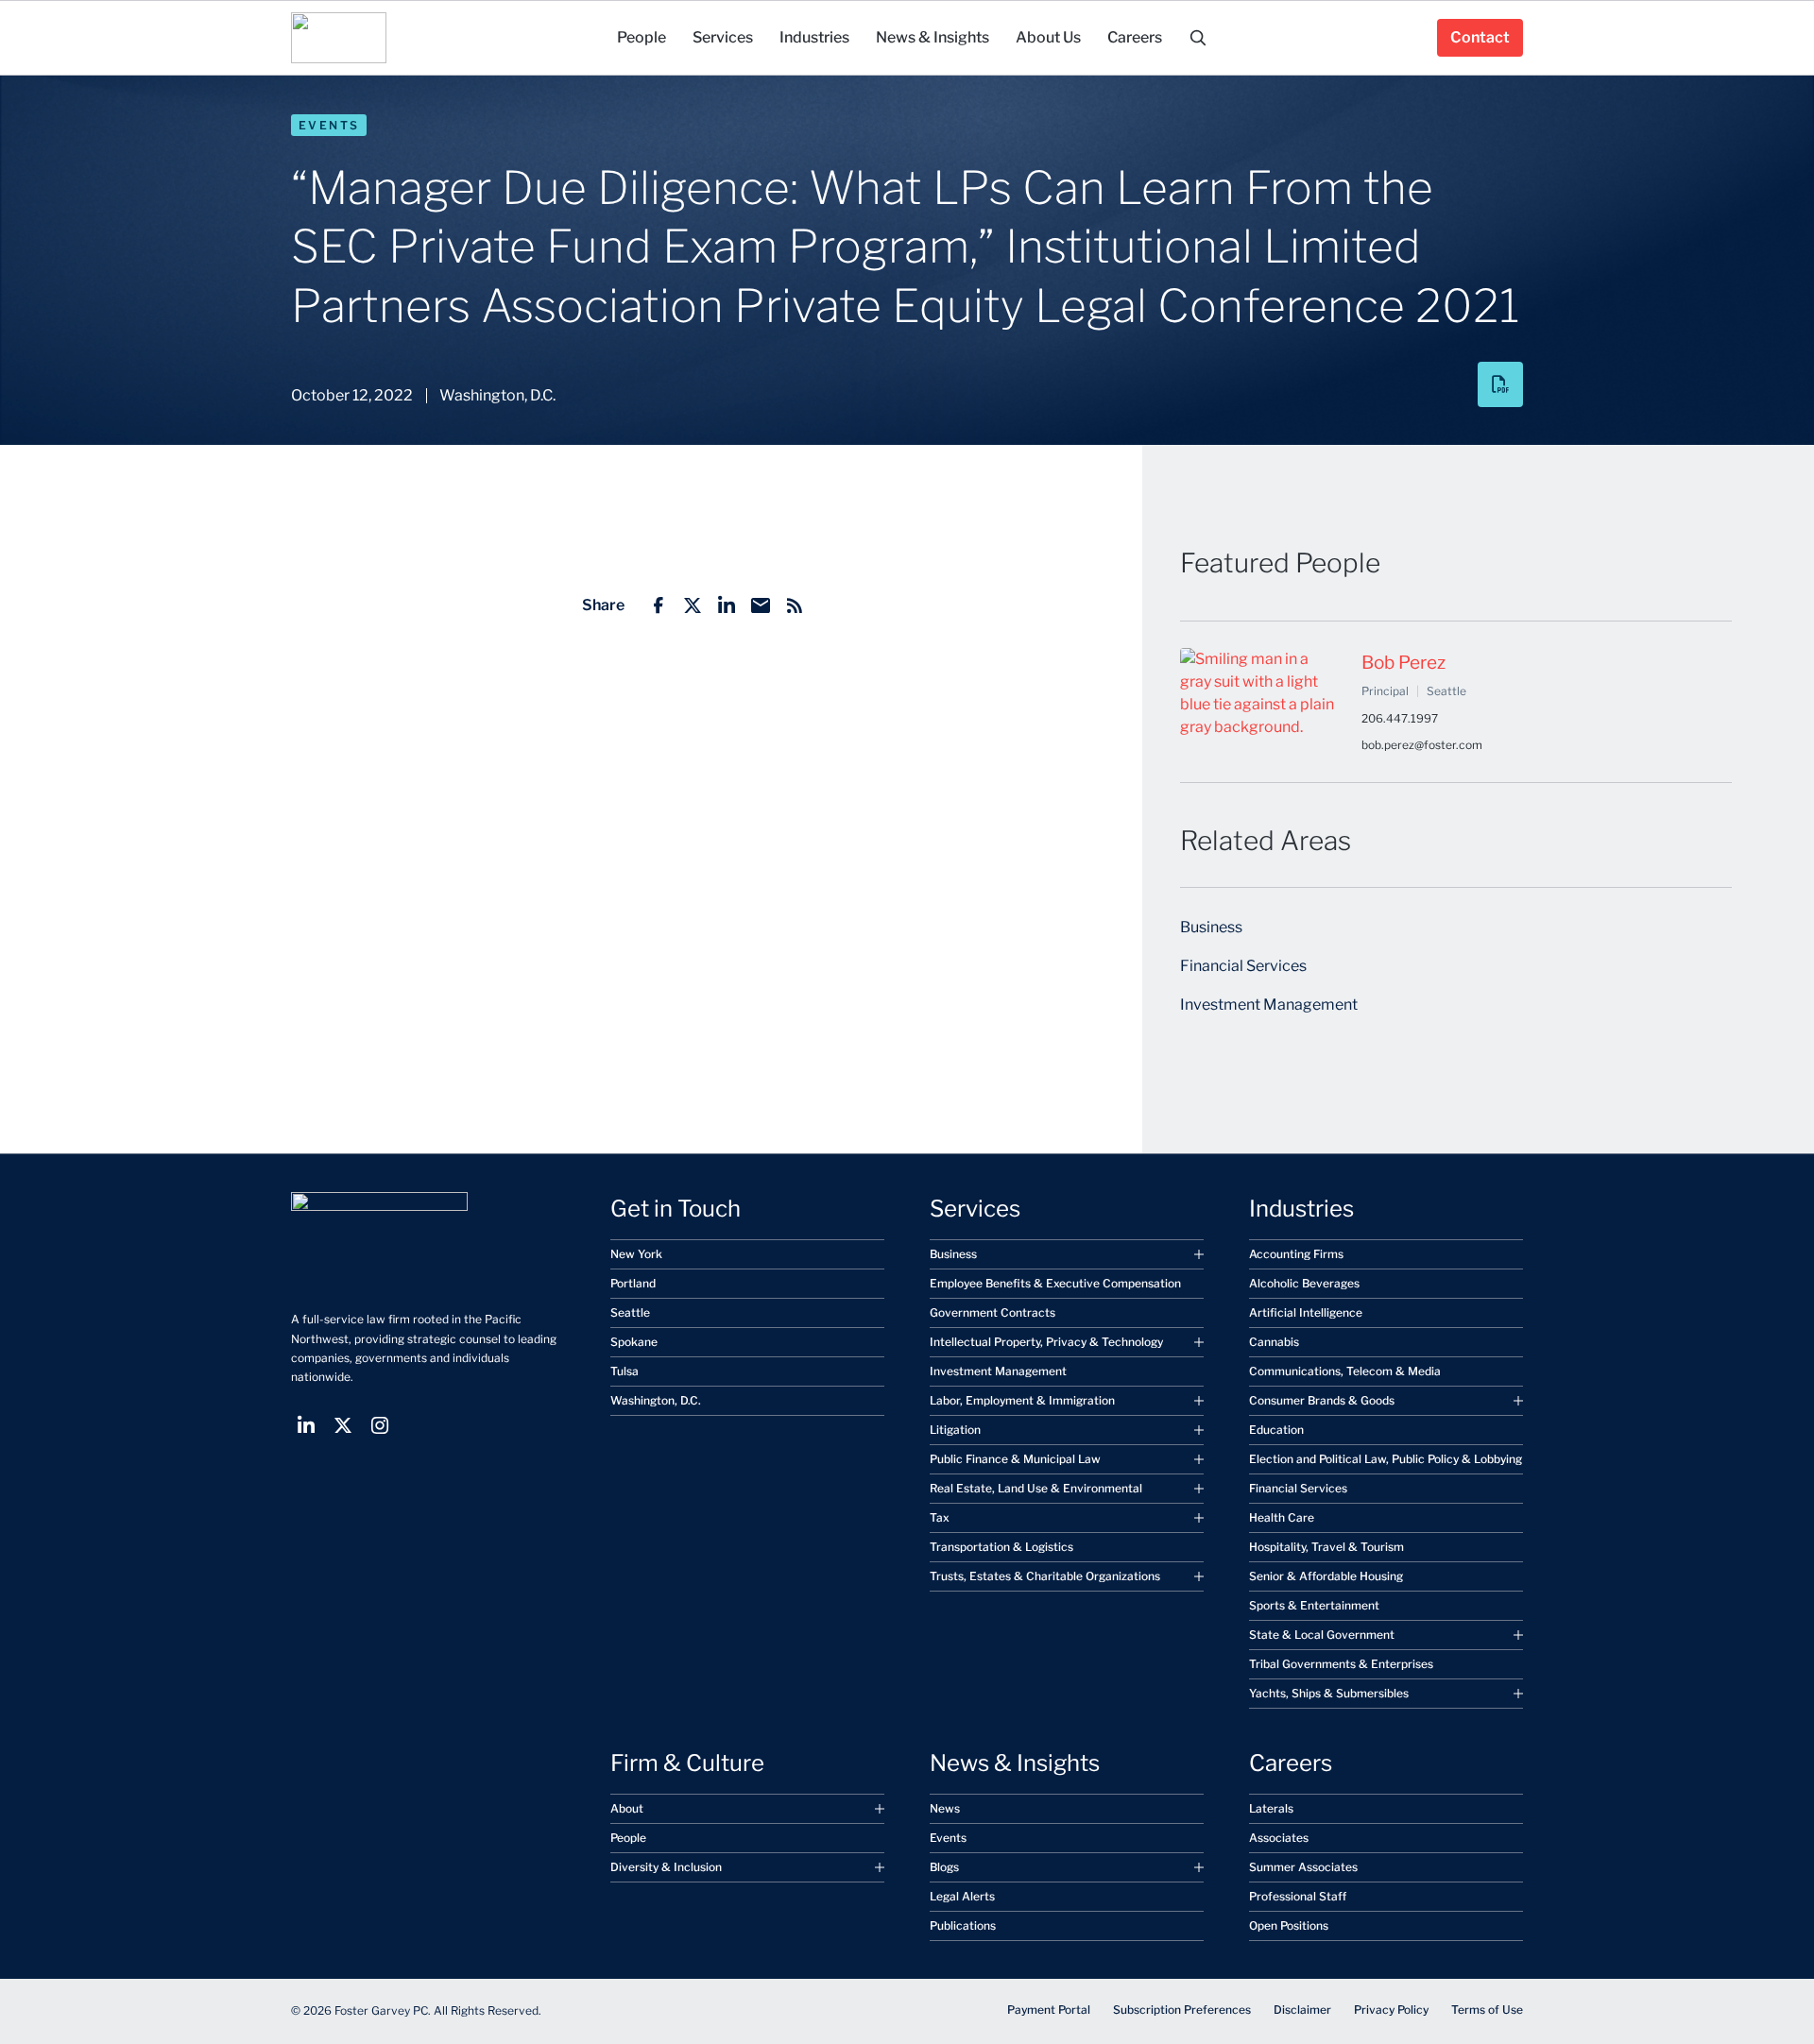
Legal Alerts (962, 1896)
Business (1211, 927)
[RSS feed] (795, 605)
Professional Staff (1298, 1896)
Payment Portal (1049, 2010)
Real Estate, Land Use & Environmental (1036, 1488)
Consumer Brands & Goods (1322, 1400)
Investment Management (1269, 1005)
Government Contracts (993, 1312)
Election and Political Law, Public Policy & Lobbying (1386, 1459)
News (945, 1808)
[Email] (761, 605)
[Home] (339, 38)
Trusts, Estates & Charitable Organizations (1045, 1576)
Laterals (1271, 1808)
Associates (1279, 1838)
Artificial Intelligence (1306, 1312)
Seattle (630, 1312)
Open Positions (1289, 1925)
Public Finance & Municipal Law (1015, 1459)
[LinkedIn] (727, 605)
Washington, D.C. (656, 1400)
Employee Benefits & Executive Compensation (1055, 1283)
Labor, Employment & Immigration (1022, 1400)
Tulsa (625, 1371)
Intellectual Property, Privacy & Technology (1046, 1342)
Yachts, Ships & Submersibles (1329, 1693)
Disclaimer (1302, 2010)
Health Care (1282, 1517)
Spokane (634, 1342)
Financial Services (1243, 966)
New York (636, 1254)
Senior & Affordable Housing (1326, 1576)
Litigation (955, 1430)
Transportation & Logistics (1001, 1547)
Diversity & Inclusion (666, 1867)
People (628, 1838)
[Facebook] (659, 605)
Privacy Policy (1391, 2010)
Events (329, 125)
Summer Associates (1303, 1867)
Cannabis (1274, 1342)
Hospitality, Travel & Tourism (1326, 1547)
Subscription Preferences (1182, 2010)
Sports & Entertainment (1314, 1605)
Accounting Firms (1296, 1254)
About (627, 1808)
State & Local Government (1322, 1635)
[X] (693, 605)
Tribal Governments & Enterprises (1341, 1664)
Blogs (944, 1867)
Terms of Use (1487, 2010)
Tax (940, 1517)
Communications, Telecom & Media (1345, 1371)
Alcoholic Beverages (1304, 1283)
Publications (963, 1925)
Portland (633, 1283)
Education (1276, 1430)
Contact (1480, 37)
